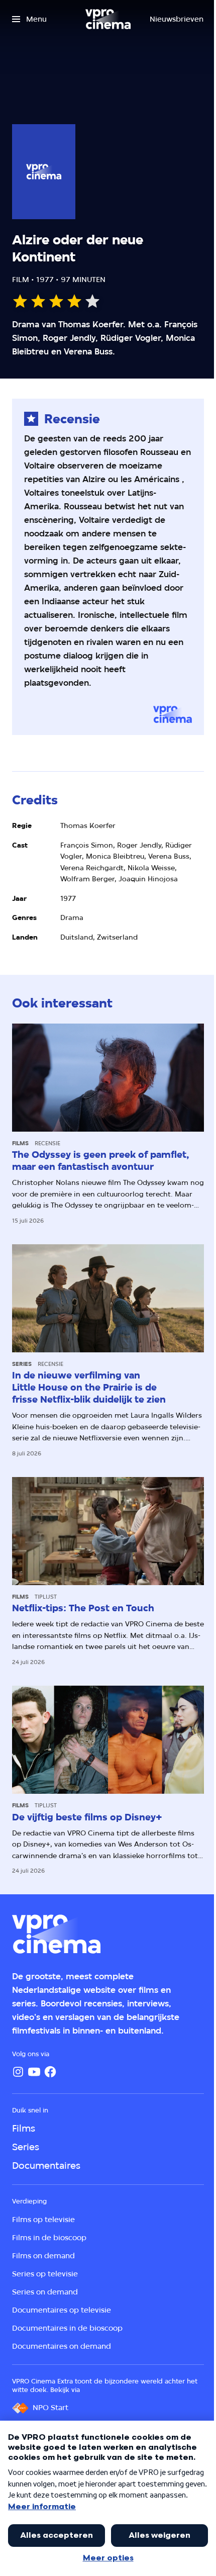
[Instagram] (18, 2072)
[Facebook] (50, 2072)
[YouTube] (34, 2072)
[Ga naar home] (108, 19)
